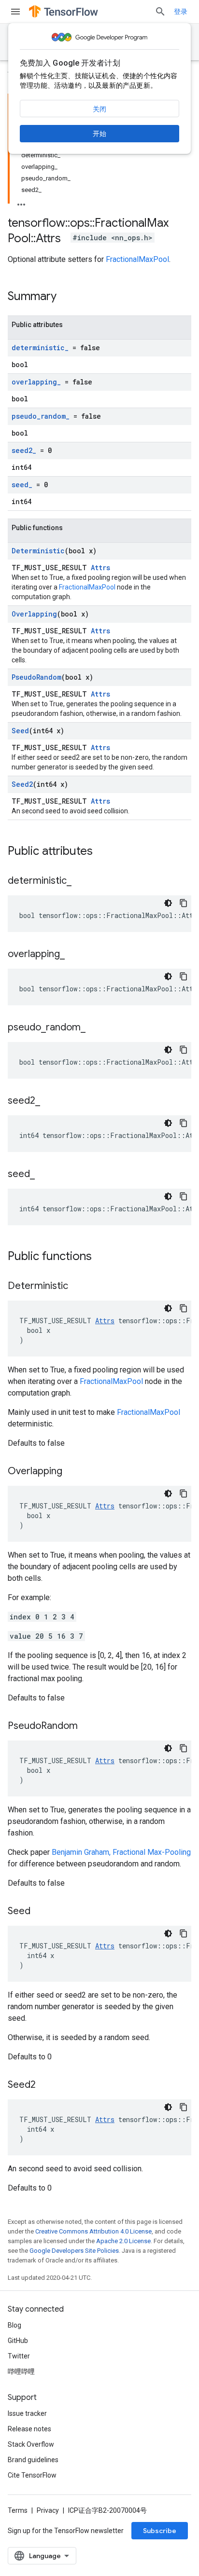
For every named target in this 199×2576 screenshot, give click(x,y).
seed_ (22, 485)
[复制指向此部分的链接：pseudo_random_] (95, 1028)
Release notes (29, 2429)
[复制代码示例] (184, 903)
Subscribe (160, 2531)
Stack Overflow (31, 2444)
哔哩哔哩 (21, 2371)
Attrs (100, 568)
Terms (18, 2510)
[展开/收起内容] (21, 202)
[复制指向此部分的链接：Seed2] (45, 2085)
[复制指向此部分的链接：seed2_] (50, 1101)
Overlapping (34, 614)
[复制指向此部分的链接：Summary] (66, 297)
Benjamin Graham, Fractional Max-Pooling (121, 1852)
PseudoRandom (36, 677)
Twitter (19, 2356)
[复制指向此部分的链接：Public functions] (101, 1257)
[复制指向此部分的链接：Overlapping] (72, 1472)
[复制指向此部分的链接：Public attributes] (102, 852)
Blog (14, 2325)
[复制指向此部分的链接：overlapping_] (74, 955)
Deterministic (38, 551)
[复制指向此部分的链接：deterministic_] (81, 881)
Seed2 (22, 784)
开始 (99, 134)
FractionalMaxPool (137, 259)
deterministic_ (40, 348)
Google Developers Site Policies (74, 2251)
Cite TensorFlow (32, 2475)
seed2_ (24, 450)
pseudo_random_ (41, 416)
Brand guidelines (33, 2460)
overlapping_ (36, 382)
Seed (20, 731)
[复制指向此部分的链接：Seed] (40, 1912)
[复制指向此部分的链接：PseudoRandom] (87, 1726)
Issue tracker (27, 2413)
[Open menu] (15, 12)
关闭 (99, 109)
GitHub (18, 2341)
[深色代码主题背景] (168, 903)
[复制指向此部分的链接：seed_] (44, 1175)
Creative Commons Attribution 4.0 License (93, 2231)
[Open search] (160, 12)
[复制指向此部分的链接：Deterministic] (78, 1287)
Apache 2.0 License (123, 2241)
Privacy (48, 2510)
